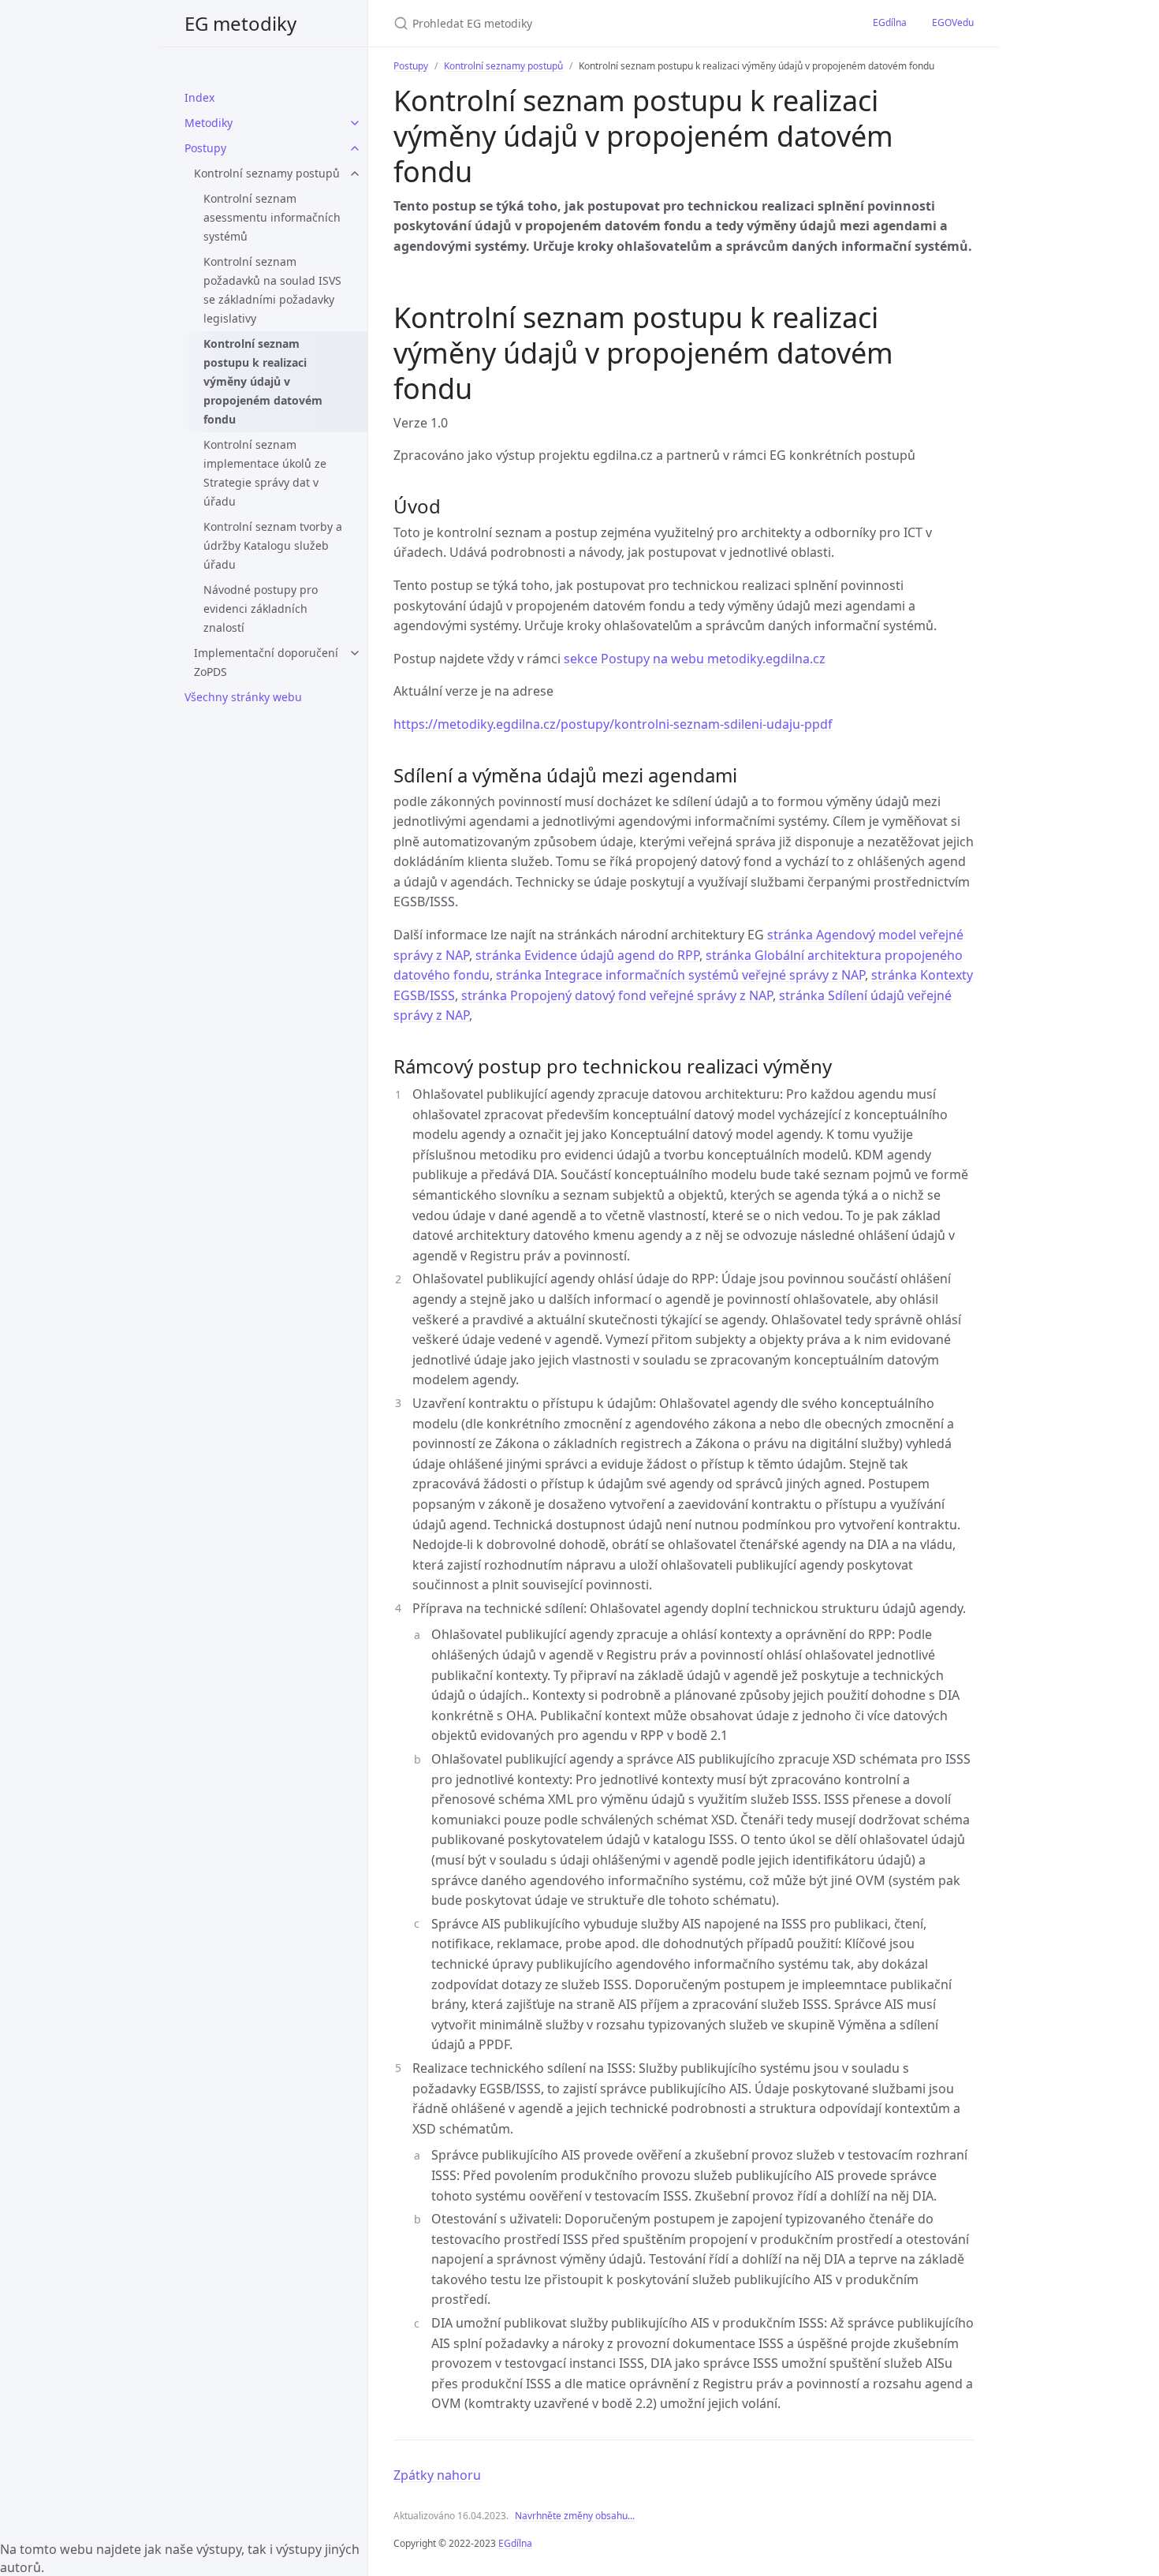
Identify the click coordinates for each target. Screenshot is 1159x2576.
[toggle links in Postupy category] (355, 148)
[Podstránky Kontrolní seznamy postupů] (355, 174)
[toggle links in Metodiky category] (355, 123)
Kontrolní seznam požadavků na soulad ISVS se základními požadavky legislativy (272, 290)
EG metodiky (240, 23)
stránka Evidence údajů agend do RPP (587, 955)
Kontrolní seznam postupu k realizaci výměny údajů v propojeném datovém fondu (263, 381)
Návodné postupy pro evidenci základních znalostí (261, 609)
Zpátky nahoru (437, 2475)
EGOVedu (953, 22)
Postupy (205, 148)
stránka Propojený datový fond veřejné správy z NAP (617, 995)
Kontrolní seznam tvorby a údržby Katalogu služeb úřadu (273, 545)
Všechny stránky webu (243, 697)
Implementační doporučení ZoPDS (266, 662)
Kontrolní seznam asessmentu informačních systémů (272, 217)
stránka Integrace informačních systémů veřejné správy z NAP (680, 975)
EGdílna (890, 22)
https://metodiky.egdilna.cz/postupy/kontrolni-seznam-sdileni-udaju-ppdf (613, 724)
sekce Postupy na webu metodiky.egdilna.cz (695, 659)
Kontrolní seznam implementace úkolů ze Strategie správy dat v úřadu (265, 473)
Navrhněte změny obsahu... (575, 2516)
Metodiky (209, 123)
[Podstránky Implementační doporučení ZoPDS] (355, 653)
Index (199, 97)
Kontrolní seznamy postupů (267, 173)
